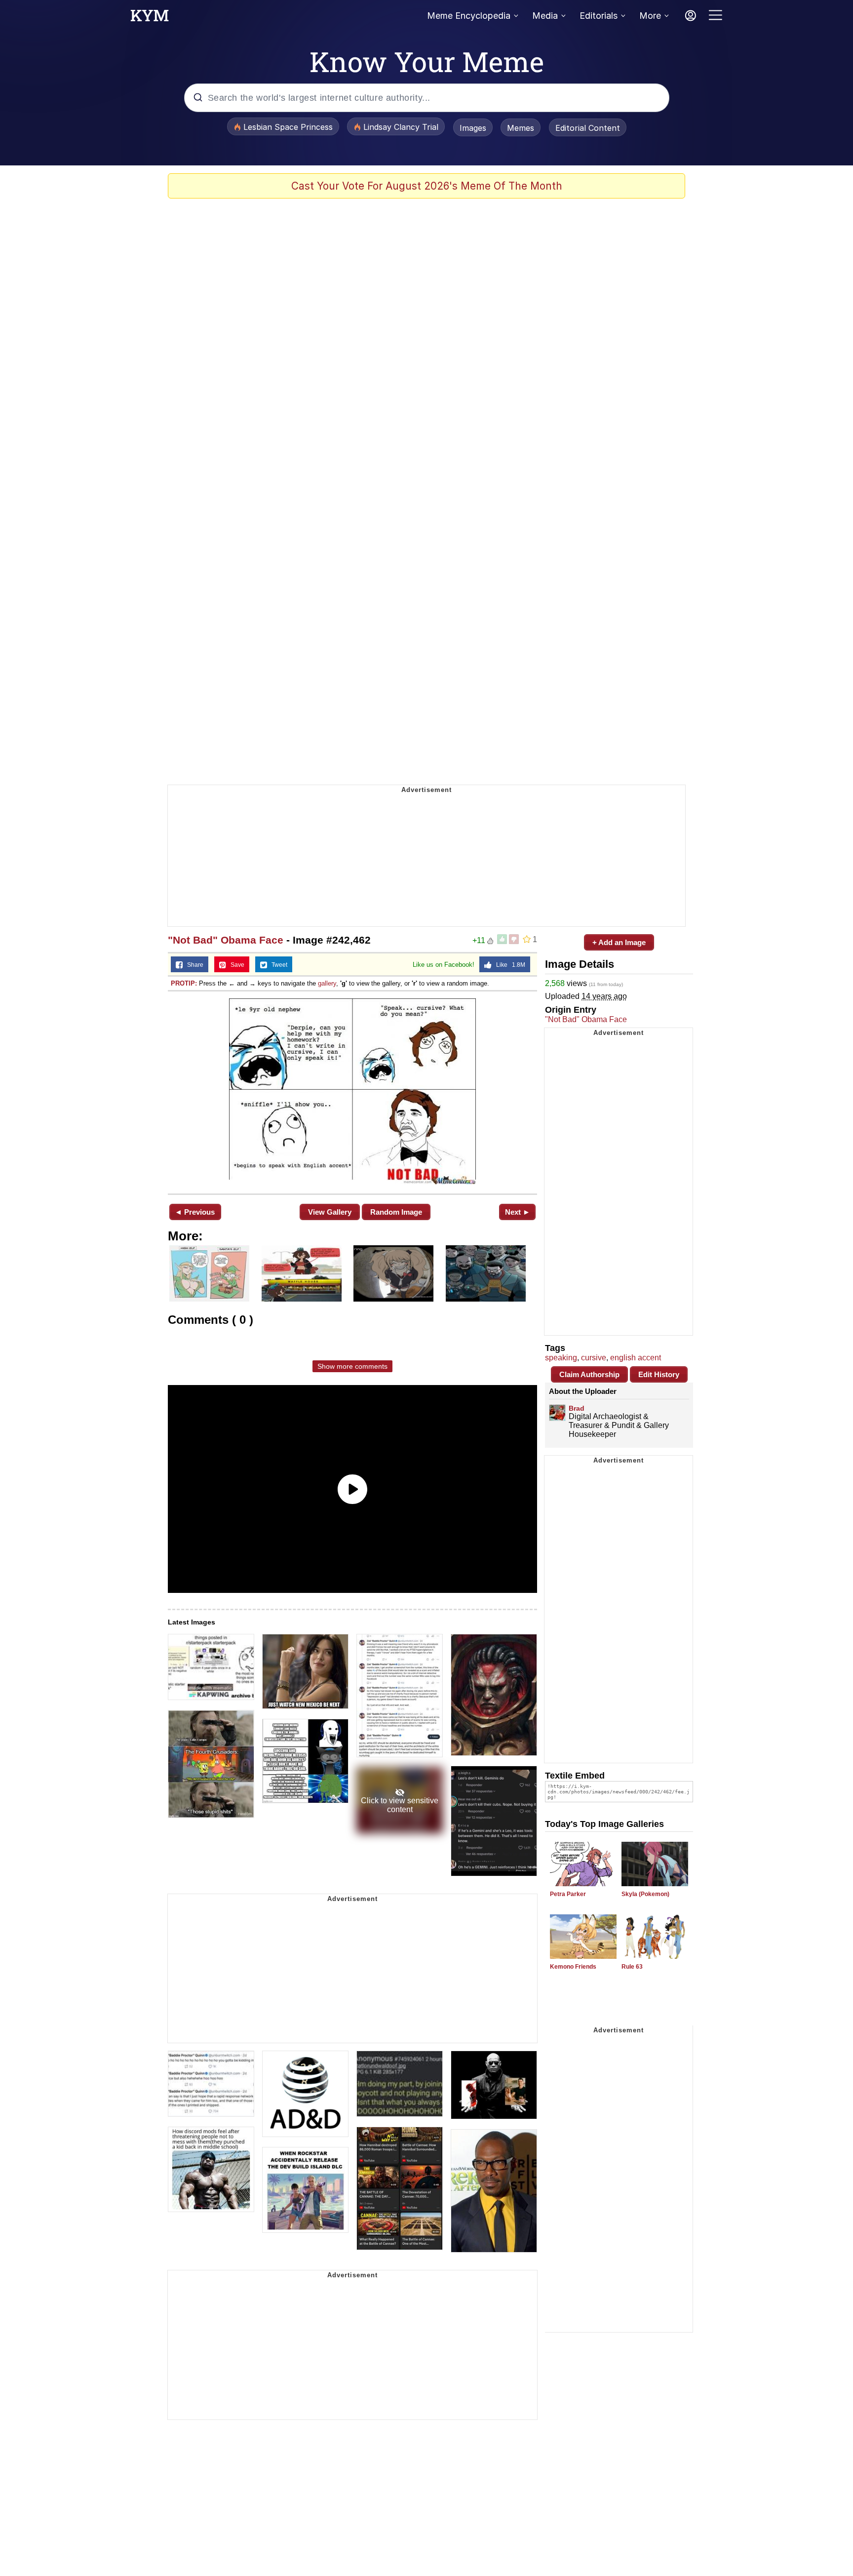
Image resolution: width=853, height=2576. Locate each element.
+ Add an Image (619, 942)
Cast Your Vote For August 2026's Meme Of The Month (427, 186)
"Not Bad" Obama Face (226, 940)
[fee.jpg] (352, 1091)
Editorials (599, 16)
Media (545, 16)
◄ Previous (195, 1212)
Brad (577, 1408)
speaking (561, 1358)
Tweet (277, 965)
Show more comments (352, 1366)
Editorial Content (588, 128)
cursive (594, 1358)
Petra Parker (568, 1894)
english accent (636, 1358)
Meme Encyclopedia (469, 16)
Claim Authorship (589, 1374)
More (650, 16)
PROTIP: (184, 983)
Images (473, 128)
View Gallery (330, 1212)
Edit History (659, 1374)
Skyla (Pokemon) (645, 1894)
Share (193, 965)
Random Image (396, 1212)
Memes (521, 128)
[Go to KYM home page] (150, 18)
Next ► (518, 1212)
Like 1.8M (508, 965)
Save (235, 965)
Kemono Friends (573, 1967)
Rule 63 (632, 1967)
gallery (327, 983)
